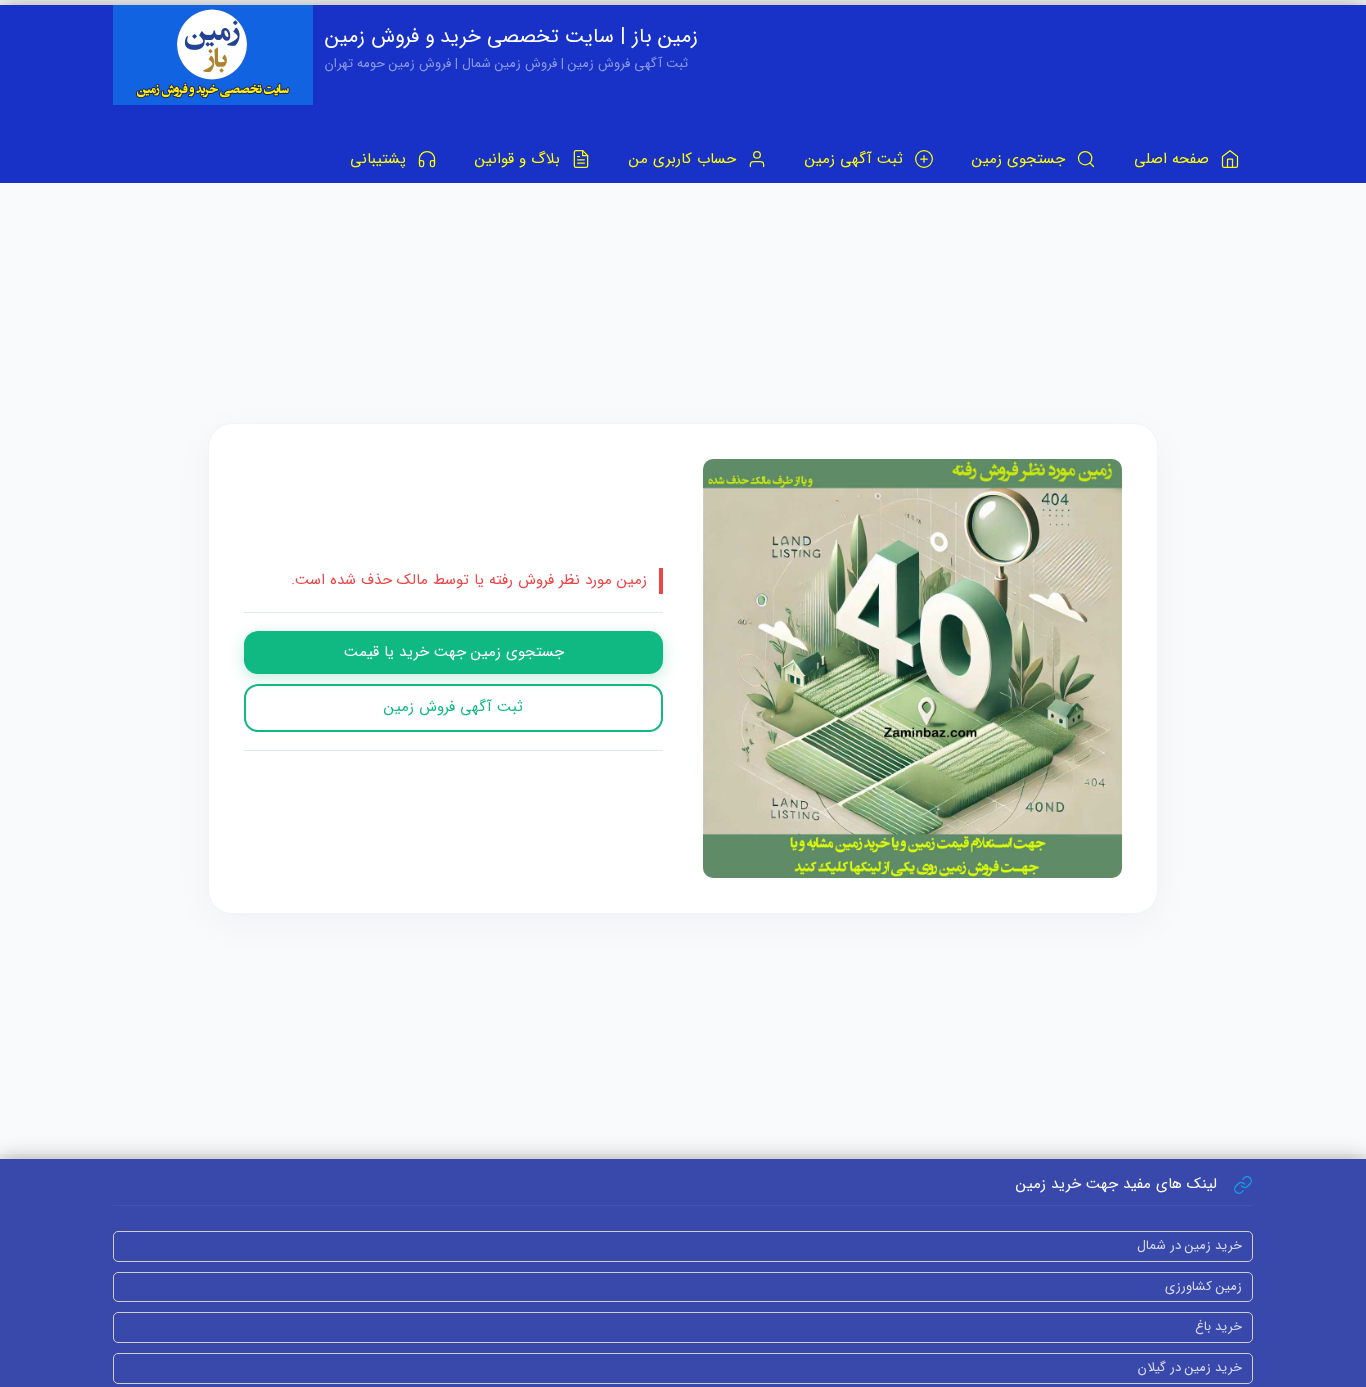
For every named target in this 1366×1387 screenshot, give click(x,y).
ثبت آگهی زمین (856, 159)
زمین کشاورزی (1203, 1286)
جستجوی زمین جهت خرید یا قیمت (454, 652)
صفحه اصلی (1174, 159)
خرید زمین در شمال (1189, 1245)
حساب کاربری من (685, 159)
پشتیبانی (380, 159)
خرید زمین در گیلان (1190, 1367)
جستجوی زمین (1021, 159)
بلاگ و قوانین (520, 159)
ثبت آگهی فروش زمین (453, 707)
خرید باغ (1218, 1326)
